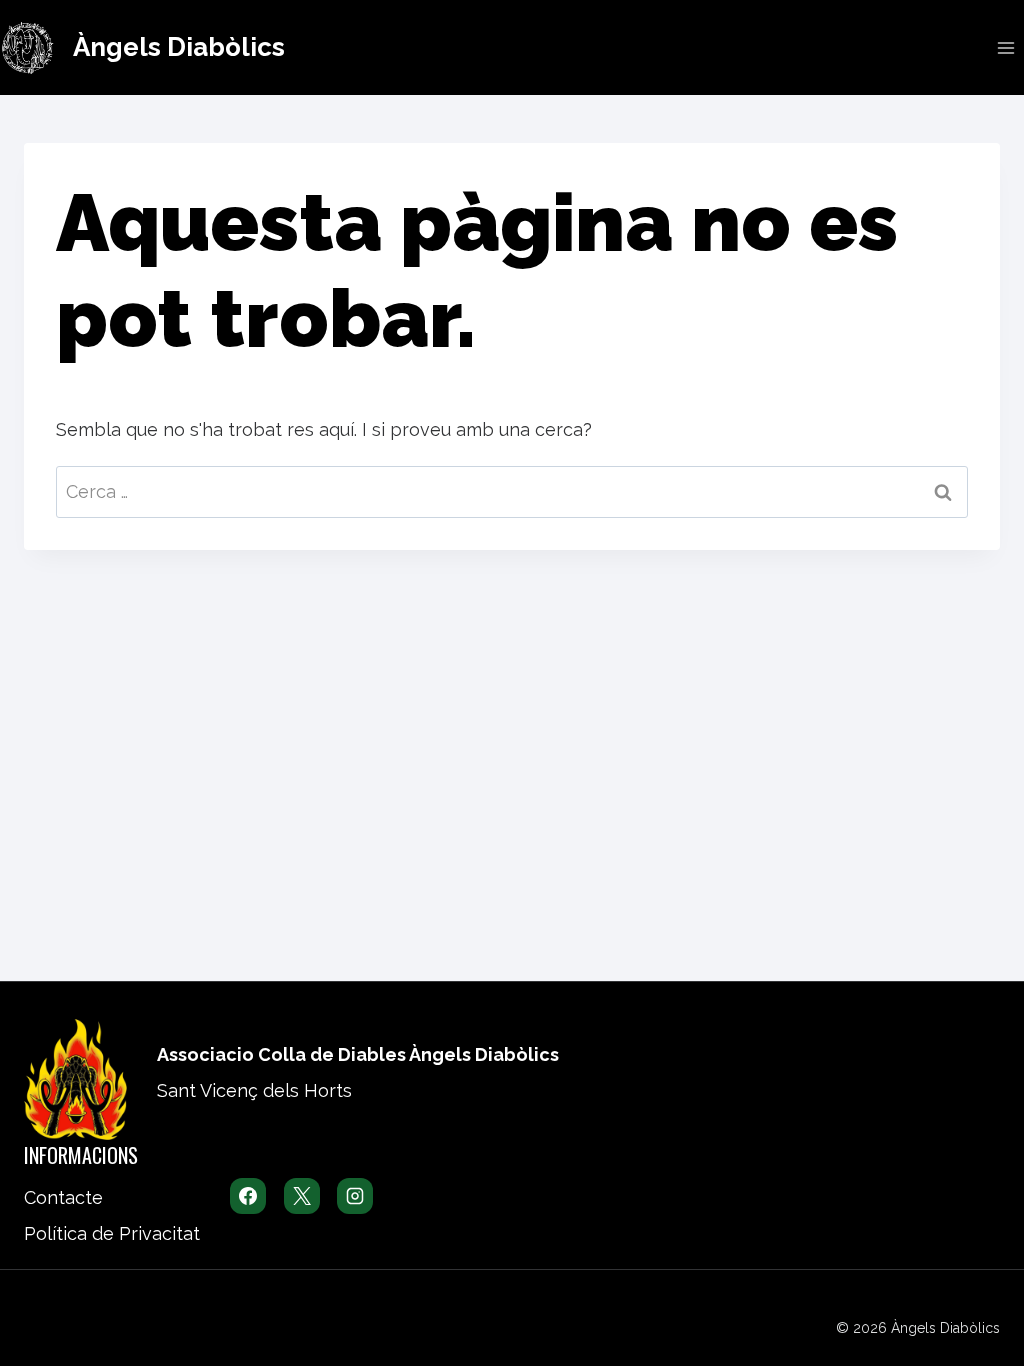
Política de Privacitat (112, 1233)
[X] (302, 1196)
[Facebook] (248, 1196)
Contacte (63, 1197)
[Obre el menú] (1005, 47)
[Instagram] (355, 1196)
